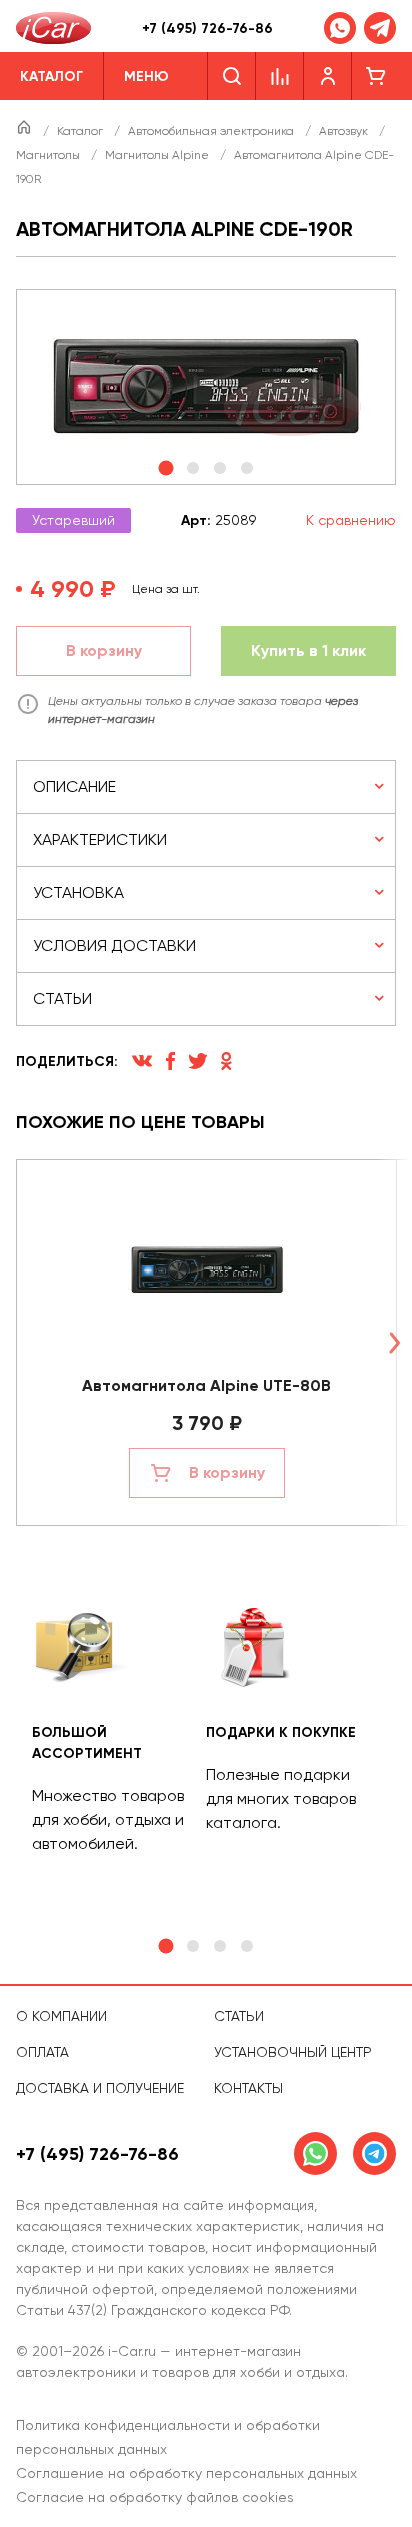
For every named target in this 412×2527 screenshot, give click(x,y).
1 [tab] (165, 1946)
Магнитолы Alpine (158, 155)
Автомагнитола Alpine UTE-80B (206, 1385)
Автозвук (345, 131)
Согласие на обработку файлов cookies (155, 2497)
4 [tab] (247, 1946)
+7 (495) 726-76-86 (207, 28)
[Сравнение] (280, 76)
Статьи (239, 2016)
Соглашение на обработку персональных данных (186, 2473)
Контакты (248, 2088)
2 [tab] (193, 1946)
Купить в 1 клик (308, 650)
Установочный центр (293, 2052)
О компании (61, 2016)
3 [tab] (220, 1946)
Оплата (42, 2052)
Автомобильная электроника (212, 131)
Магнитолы (49, 155)
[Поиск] (231, 76)
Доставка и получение (100, 2088)
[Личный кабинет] (328, 76)
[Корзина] (376, 76)
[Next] (394, 1342)
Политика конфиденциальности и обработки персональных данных (168, 2437)
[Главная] (25, 131)
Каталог (81, 131)
